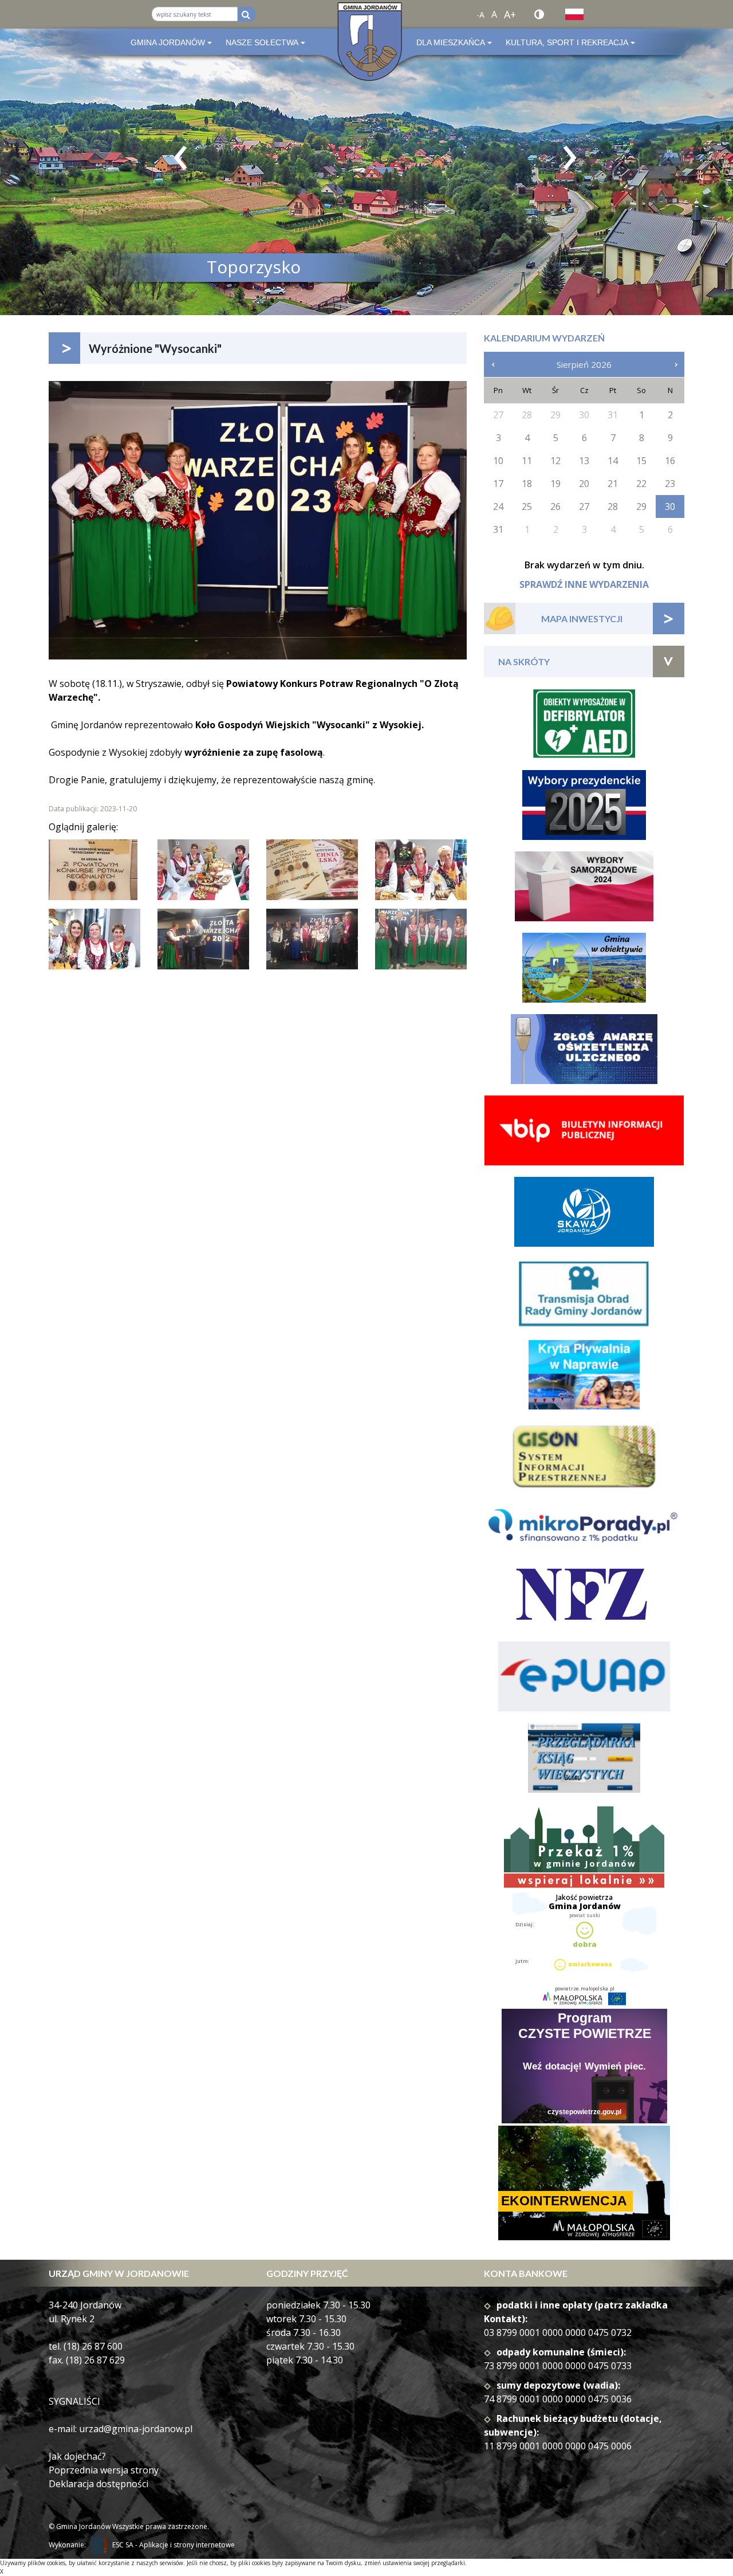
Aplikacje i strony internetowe (187, 2545)
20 (584, 484)
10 (498, 461)
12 (555, 461)
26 (555, 506)
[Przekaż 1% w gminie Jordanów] (584, 1847)
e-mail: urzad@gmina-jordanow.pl (121, 2429)
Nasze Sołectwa (262, 42)
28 (613, 506)
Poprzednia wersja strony (104, 2470)
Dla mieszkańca (451, 42)
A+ (510, 14)
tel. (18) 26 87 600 (86, 2346)
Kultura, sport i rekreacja (567, 42)
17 (498, 484)
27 (584, 506)
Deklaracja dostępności (98, 2484)
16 (670, 461)
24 (498, 506)
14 (613, 461)
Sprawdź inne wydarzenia (584, 584)
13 (584, 461)
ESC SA (123, 2545)
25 (527, 506)
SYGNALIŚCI (74, 2401)
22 (641, 484)
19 (555, 484)
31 (498, 529)
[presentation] (180, 158)
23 (670, 484)
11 (527, 461)
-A (480, 15)
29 (641, 506)
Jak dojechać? (77, 2456)
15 (641, 461)
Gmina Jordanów (168, 42)
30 (670, 506)
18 (527, 484)
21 (613, 484)
